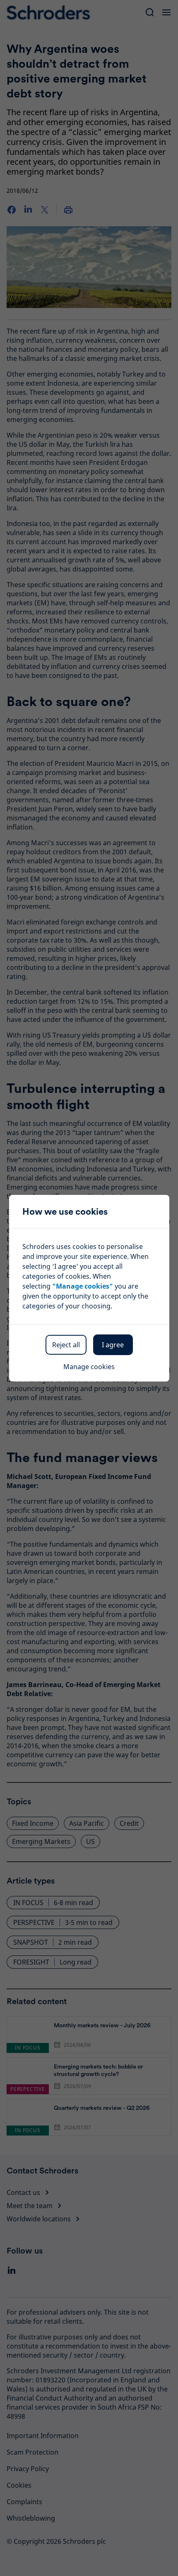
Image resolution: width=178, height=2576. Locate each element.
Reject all (66, 1345)
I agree (113, 1345)
